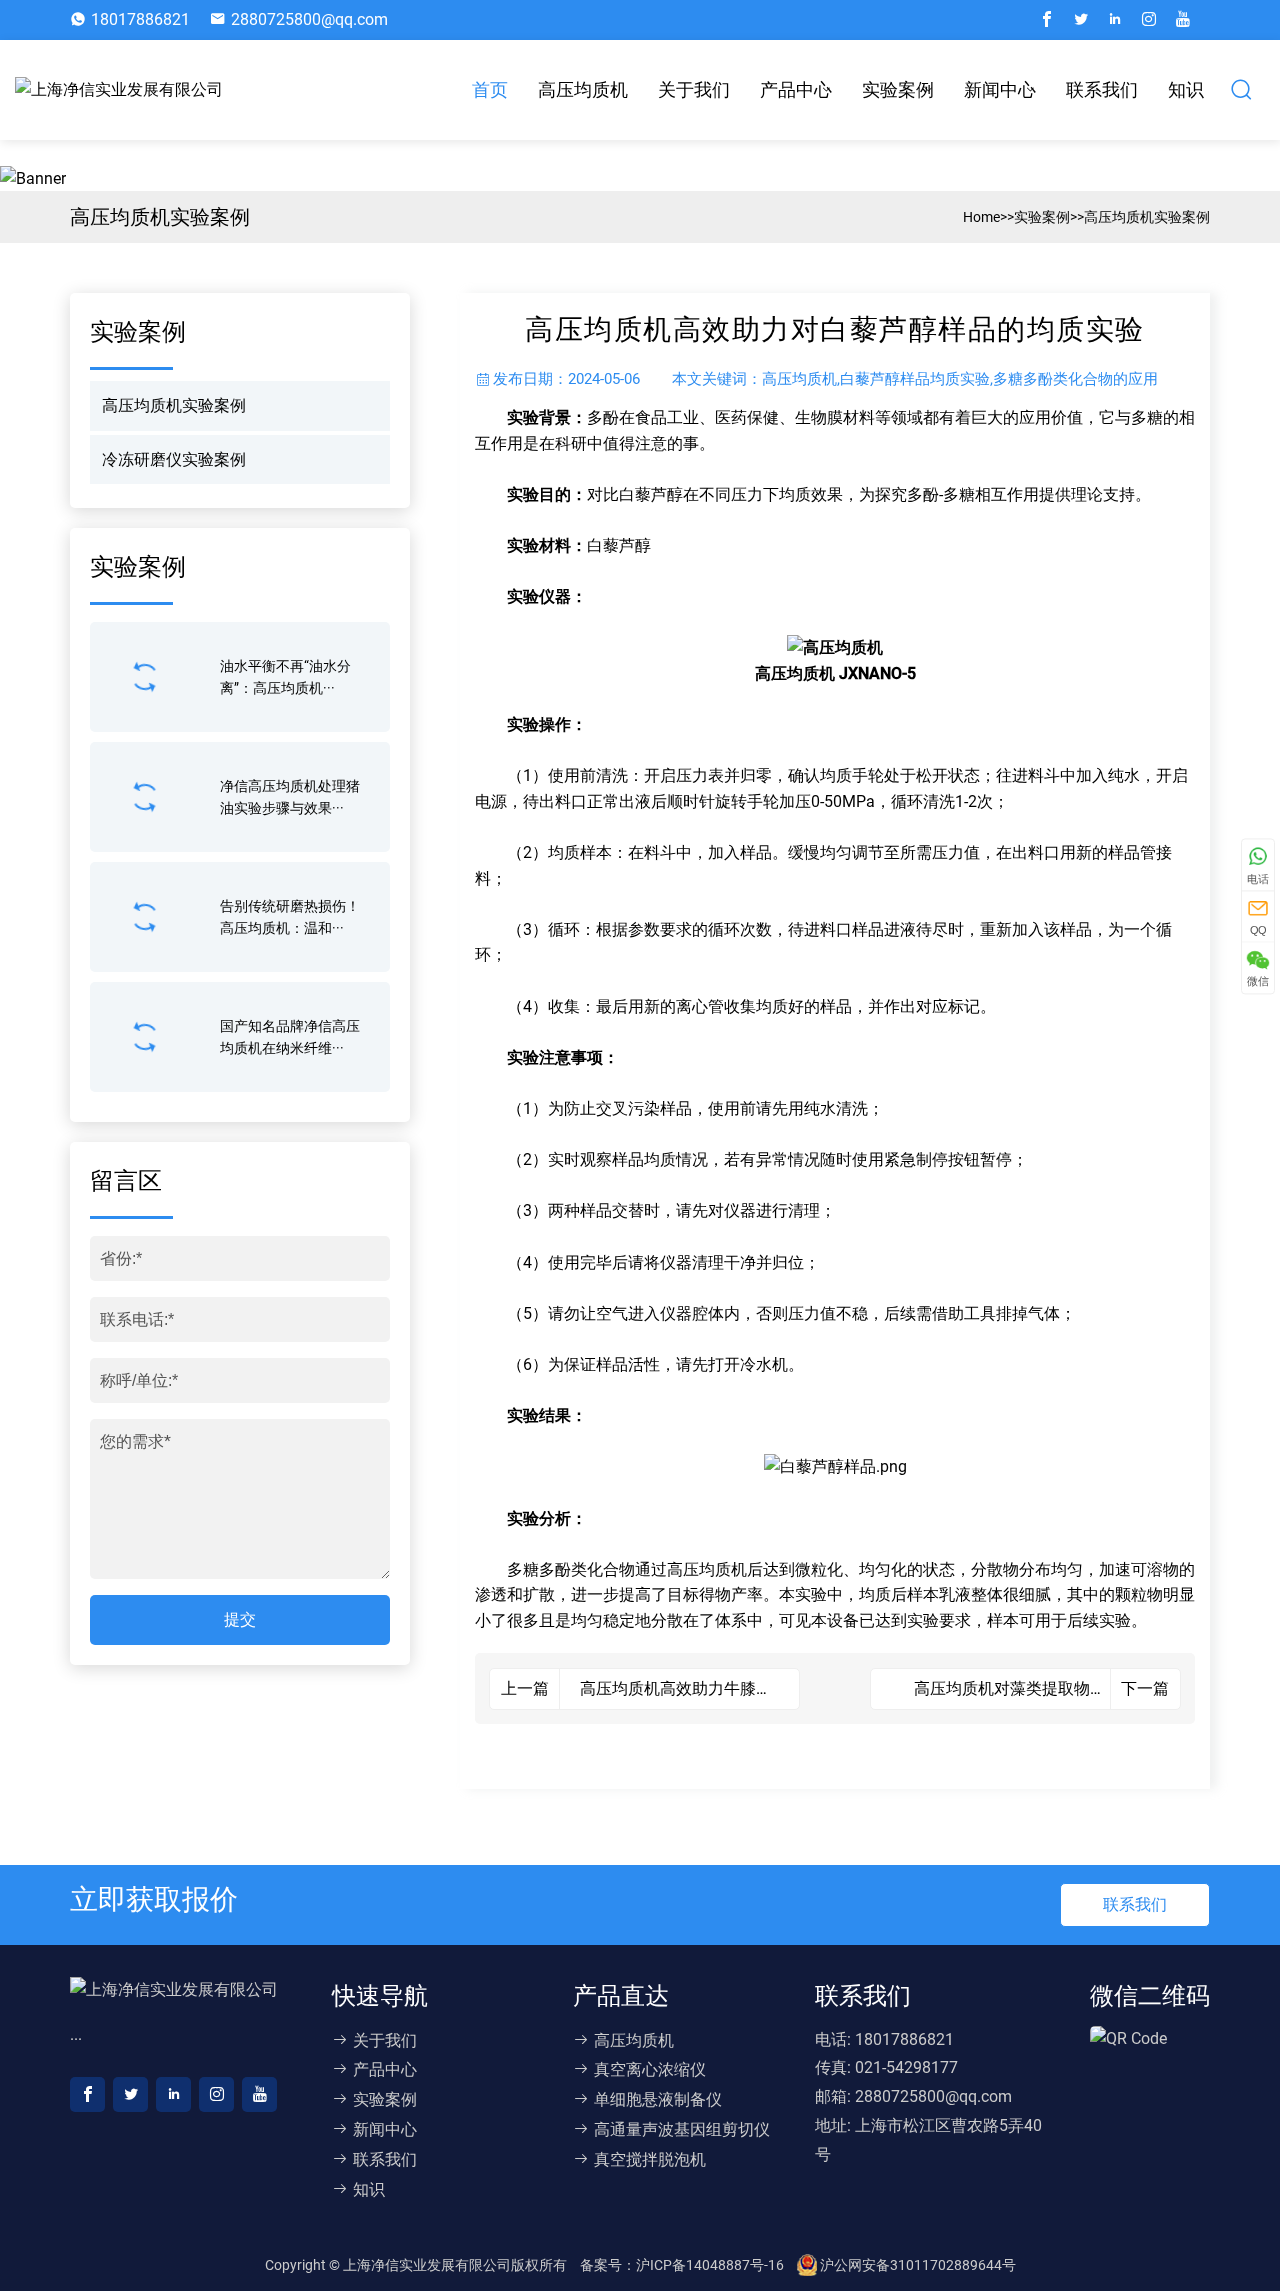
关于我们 (694, 89)
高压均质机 (583, 89)
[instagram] (1149, 20)
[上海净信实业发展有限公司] (124, 90)
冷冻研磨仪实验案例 (174, 459)
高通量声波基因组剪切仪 (682, 2129)
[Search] (1242, 90)
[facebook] (1047, 20)
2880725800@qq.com (309, 19)
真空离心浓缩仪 (650, 2069)
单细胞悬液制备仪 (658, 2099)
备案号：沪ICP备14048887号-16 (683, 2265)
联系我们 (1102, 89)
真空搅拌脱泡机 (650, 2159)
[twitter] (1081, 20)
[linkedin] (1115, 20)
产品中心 (796, 89)
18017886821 (140, 19)
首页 (490, 89)
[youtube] (1183, 20)
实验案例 (898, 89)
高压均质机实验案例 (1147, 217)
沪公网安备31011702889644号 (916, 2265)
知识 (1186, 89)
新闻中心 (1000, 89)
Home (981, 217)
